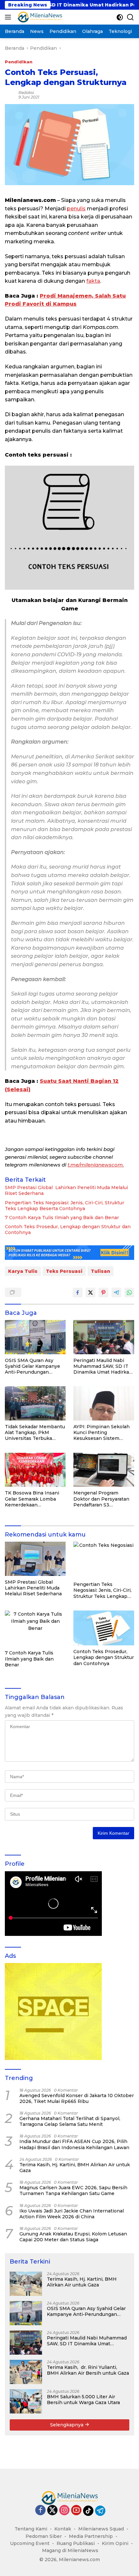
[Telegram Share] (116, 1293)
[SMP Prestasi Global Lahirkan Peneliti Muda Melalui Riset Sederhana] (35, 1559)
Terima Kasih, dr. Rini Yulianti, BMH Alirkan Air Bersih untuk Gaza (88, 2370)
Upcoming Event (30, 2543)
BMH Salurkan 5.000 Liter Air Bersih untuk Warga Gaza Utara (83, 2400)
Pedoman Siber (44, 2536)
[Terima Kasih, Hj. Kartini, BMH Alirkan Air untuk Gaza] (26, 2284)
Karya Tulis (23, 1271)
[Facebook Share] (78, 1293)
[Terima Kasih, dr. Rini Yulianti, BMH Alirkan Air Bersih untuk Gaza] (26, 2372)
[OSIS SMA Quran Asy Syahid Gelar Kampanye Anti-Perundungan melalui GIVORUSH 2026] (35, 1337)
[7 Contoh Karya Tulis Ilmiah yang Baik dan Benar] (35, 1629)
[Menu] (9, 17)
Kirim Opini (115, 2543)
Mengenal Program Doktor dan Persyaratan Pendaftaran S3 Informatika (101, 1499)
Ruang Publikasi (76, 2543)
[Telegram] (100, 2511)
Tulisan (101, 1271)
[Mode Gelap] (120, 17)
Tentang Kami (31, 2529)
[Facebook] (40, 2511)
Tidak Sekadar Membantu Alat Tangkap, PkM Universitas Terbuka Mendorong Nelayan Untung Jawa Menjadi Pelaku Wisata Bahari (35, 1433)
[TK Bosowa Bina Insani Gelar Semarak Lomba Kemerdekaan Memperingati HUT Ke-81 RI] (35, 1470)
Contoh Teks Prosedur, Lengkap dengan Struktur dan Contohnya (68, 1230)
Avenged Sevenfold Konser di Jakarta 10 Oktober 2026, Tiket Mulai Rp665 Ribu (77, 2098)
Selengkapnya (67, 2425)
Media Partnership (91, 2536)
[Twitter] (52, 2511)
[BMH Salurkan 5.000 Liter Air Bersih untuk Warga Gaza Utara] (26, 2401)
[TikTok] (88, 2511)
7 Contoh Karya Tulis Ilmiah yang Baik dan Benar (62, 1218)
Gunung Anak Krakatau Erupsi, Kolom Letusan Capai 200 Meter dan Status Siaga (73, 2237)
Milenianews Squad (101, 2529)
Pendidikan (19, 62)
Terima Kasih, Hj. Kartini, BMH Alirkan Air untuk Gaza (75, 2168)
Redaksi (26, 93)
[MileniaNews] (39, 17)
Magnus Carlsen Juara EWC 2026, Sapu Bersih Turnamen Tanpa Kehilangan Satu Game (73, 2191)
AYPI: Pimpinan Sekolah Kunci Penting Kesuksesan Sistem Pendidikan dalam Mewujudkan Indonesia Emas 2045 (102, 1433)
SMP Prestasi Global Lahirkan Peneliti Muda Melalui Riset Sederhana (66, 1190)
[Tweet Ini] (91, 1293)
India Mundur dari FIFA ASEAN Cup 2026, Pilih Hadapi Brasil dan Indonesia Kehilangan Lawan (74, 2144)
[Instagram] (64, 2511)
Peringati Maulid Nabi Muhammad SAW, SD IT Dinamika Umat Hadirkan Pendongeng (103, 1366)
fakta (93, 281)
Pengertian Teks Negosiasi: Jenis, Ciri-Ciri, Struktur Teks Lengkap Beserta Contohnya (64, 1206)
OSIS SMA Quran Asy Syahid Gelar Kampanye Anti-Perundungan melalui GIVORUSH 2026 (34, 1366)
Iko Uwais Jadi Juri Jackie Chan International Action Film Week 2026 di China (72, 2214)
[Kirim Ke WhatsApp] (129, 1293)
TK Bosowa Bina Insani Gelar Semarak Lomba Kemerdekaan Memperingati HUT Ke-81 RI (35, 1499)
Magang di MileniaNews (70, 2550)
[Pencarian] (130, 17)
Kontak (63, 2529)
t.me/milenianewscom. (96, 1165)
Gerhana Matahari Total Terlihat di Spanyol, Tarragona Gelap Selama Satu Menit (70, 2121)
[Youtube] (76, 2511)
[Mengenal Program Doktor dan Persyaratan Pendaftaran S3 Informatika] (104, 1470)
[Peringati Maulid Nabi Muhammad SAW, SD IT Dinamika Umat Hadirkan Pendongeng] (104, 1337)
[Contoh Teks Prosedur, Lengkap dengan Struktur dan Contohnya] (104, 1628)
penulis (76, 209)
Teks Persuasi (64, 1271)
